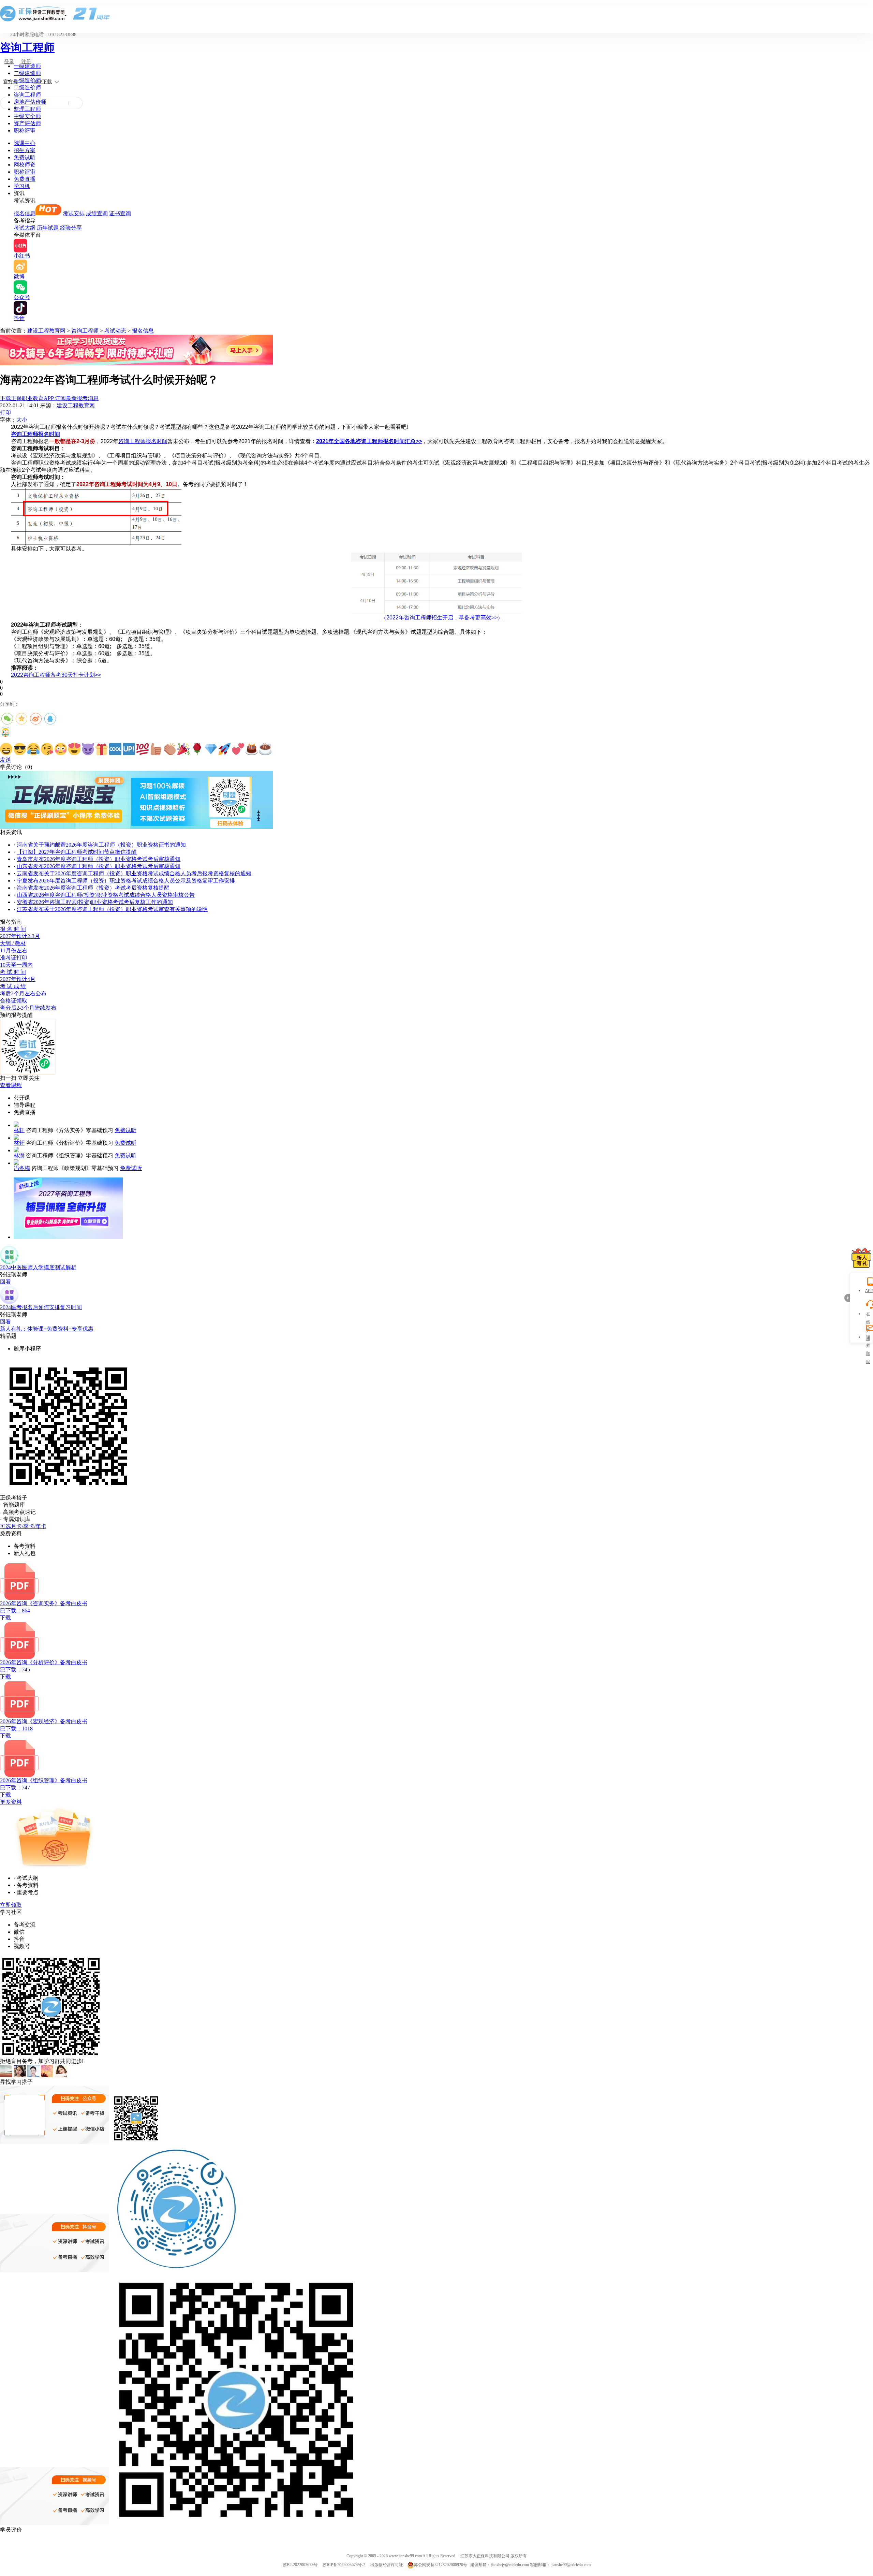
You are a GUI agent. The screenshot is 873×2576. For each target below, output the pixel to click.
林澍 (19, 1155)
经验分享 (71, 228)
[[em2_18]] (238, 749)
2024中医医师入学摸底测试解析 (38, 1267)
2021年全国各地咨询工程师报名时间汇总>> (369, 441)
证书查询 (120, 213)
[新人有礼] (861, 1258)
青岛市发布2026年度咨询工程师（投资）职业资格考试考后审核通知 (99, 859)
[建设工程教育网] (436, 13)
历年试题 (48, 228)
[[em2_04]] (47, 749)
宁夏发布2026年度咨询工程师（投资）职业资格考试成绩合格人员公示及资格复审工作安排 (126, 881)
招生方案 (25, 150)
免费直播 (25, 179)
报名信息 (25, 213)
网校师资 (25, 165)
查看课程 (11, 1085)
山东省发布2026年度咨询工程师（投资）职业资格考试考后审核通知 (99, 866)
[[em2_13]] (170, 749)
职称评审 (25, 130)
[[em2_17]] (224, 749)
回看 (5, 1282)
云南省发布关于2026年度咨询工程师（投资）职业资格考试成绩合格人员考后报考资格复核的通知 (134, 873)
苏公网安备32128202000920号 (441, 2565)
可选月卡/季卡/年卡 (23, 1526)
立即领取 (11, 1905)
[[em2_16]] (211, 749)
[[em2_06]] (74, 749)
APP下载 (43, 82)
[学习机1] (136, 363)
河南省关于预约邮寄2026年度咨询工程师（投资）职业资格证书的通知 (101, 845)
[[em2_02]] (20, 749)
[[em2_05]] (61, 749)
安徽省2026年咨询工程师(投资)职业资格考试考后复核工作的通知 (95, 902)
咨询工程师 (27, 47)
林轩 (19, 1130)
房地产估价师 (30, 102)
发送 (5, 760)
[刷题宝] (136, 827)
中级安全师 (27, 116)
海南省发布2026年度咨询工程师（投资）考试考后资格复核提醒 (93, 888)
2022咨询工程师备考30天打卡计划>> (56, 675)
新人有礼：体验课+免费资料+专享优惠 (47, 1329)
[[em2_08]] (102, 749)
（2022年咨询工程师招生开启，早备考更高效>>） (442, 618)
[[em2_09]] (115, 749)
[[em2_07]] (88, 749)
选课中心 (25, 143)
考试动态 (115, 331)
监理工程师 (27, 109)
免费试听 (25, 157)
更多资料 (11, 1802)
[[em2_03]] (33, 749)
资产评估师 (27, 123)
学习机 (22, 186)
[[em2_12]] (156, 749)
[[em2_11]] (143, 749)
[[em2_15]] (197, 749)
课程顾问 (868, 1338)
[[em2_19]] (252, 749)
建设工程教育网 (46, 331)
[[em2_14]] (183, 749)
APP (868, 1291)
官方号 (11, 82)
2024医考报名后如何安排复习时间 (41, 1307)
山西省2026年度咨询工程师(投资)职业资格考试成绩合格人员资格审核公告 (106, 895)
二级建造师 (27, 73)
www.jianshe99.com (405, 2556)
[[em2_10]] (129, 749)
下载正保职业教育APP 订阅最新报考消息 (49, 398)
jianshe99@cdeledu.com (571, 2565)
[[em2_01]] (6, 749)
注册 (26, 62)
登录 (9, 62)
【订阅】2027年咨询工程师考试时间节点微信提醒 (77, 852)
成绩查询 (97, 213)
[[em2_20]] (265, 749)
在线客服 (868, 1315)
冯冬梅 (22, 1168)
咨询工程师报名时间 (35, 434)
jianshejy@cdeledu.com (510, 2565)
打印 (5, 413)
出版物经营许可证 (387, 2565)
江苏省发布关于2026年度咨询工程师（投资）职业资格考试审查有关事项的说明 (112, 909)
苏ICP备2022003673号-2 (344, 2565)
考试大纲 (25, 228)
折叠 (847, 1298)
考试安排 (74, 213)
